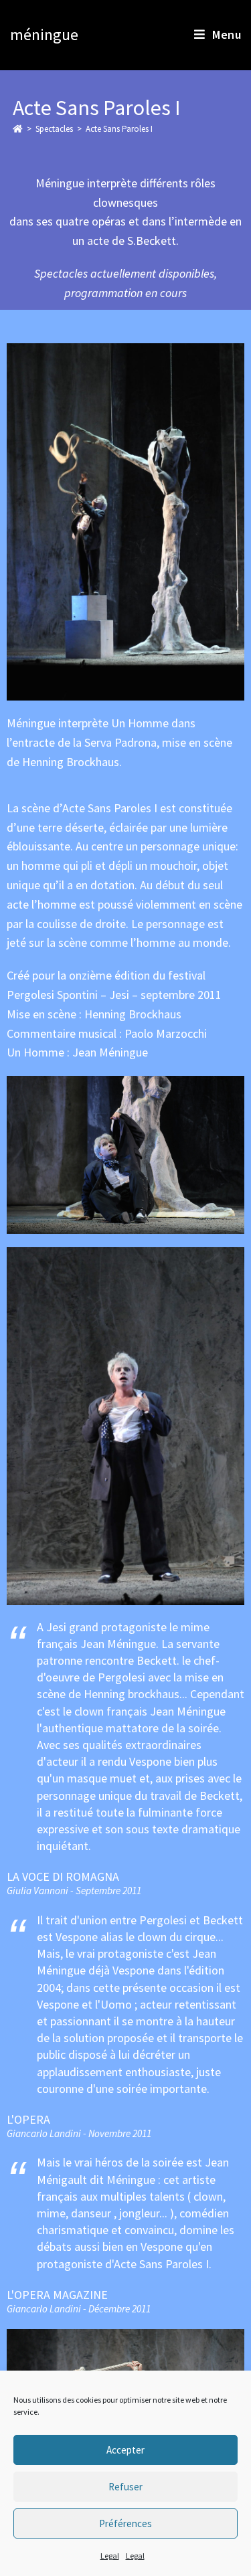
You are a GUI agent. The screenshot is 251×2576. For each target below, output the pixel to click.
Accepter (125, 2450)
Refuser (125, 2487)
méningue (44, 34)
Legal (110, 2556)
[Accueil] (18, 129)
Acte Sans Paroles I (119, 129)
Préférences (125, 2523)
